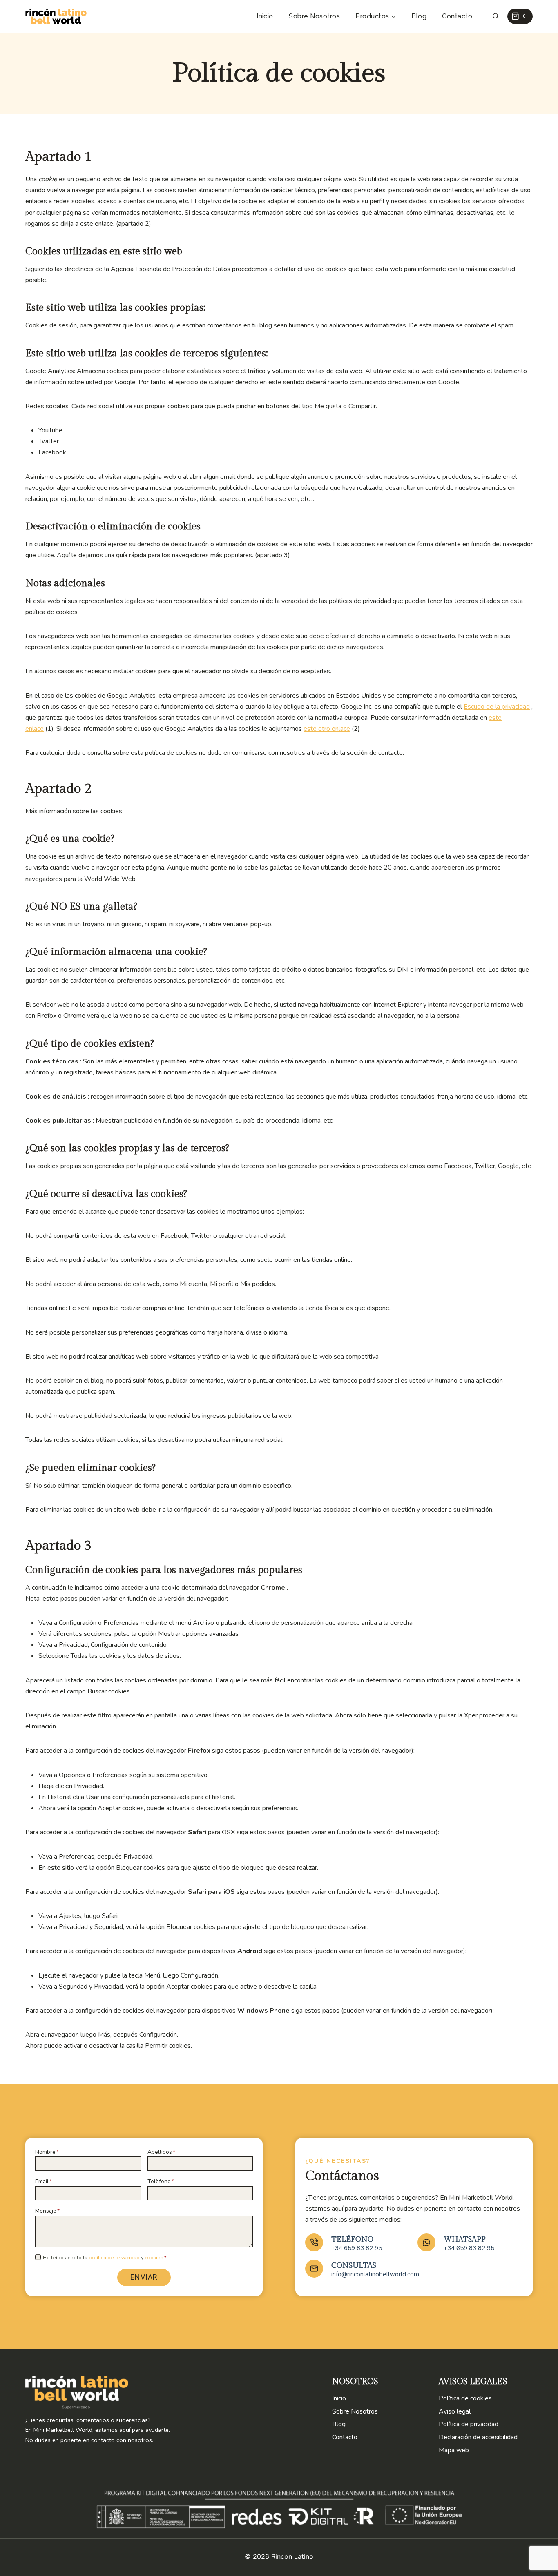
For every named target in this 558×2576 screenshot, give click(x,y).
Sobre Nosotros (314, 16)
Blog (419, 16)
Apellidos (161, 2152)
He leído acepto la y (105, 2258)
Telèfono (161, 2181)
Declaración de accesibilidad (478, 2437)
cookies (154, 2258)
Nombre (47, 2152)
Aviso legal (455, 2411)
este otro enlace (327, 729)
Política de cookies (465, 2398)
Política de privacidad (469, 2424)
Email (44, 2181)
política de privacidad (114, 2258)
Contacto (457, 16)
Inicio (265, 16)
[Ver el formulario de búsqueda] (496, 17)
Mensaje (47, 2211)
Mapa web (454, 2450)
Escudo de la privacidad (497, 707)
